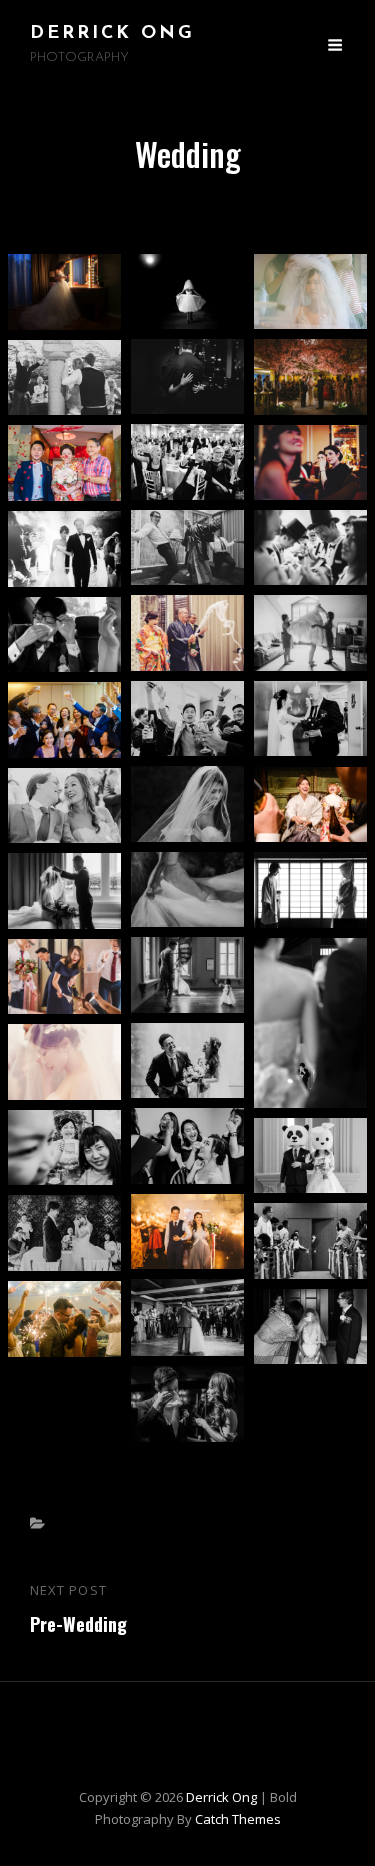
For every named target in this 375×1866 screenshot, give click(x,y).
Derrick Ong (112, 34)
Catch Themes (238, 1819)
